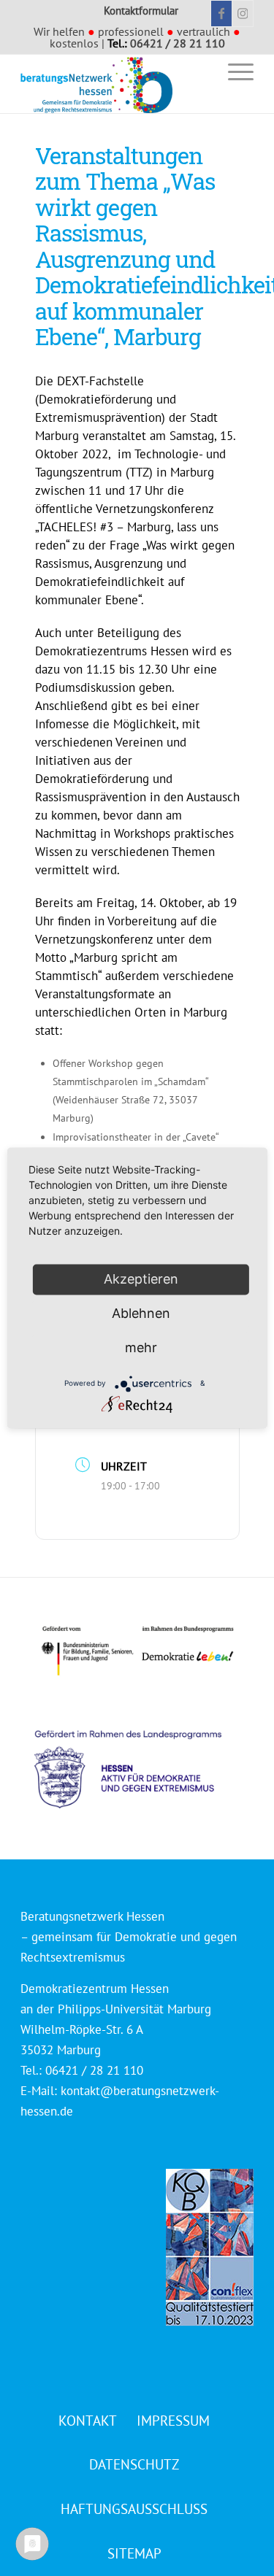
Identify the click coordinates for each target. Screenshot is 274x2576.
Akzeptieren (141, 1279)
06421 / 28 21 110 (178, 43)
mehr (141, 1347)
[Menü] (233, 71)
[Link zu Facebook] (221, 14)
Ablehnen (141, 1313)
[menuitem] (199, 71)
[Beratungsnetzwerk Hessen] (114, 84)
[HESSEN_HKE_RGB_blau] (144, 1755)
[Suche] (199, 71)
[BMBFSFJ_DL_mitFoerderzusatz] (137, 1651)
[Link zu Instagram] (243, 14)
